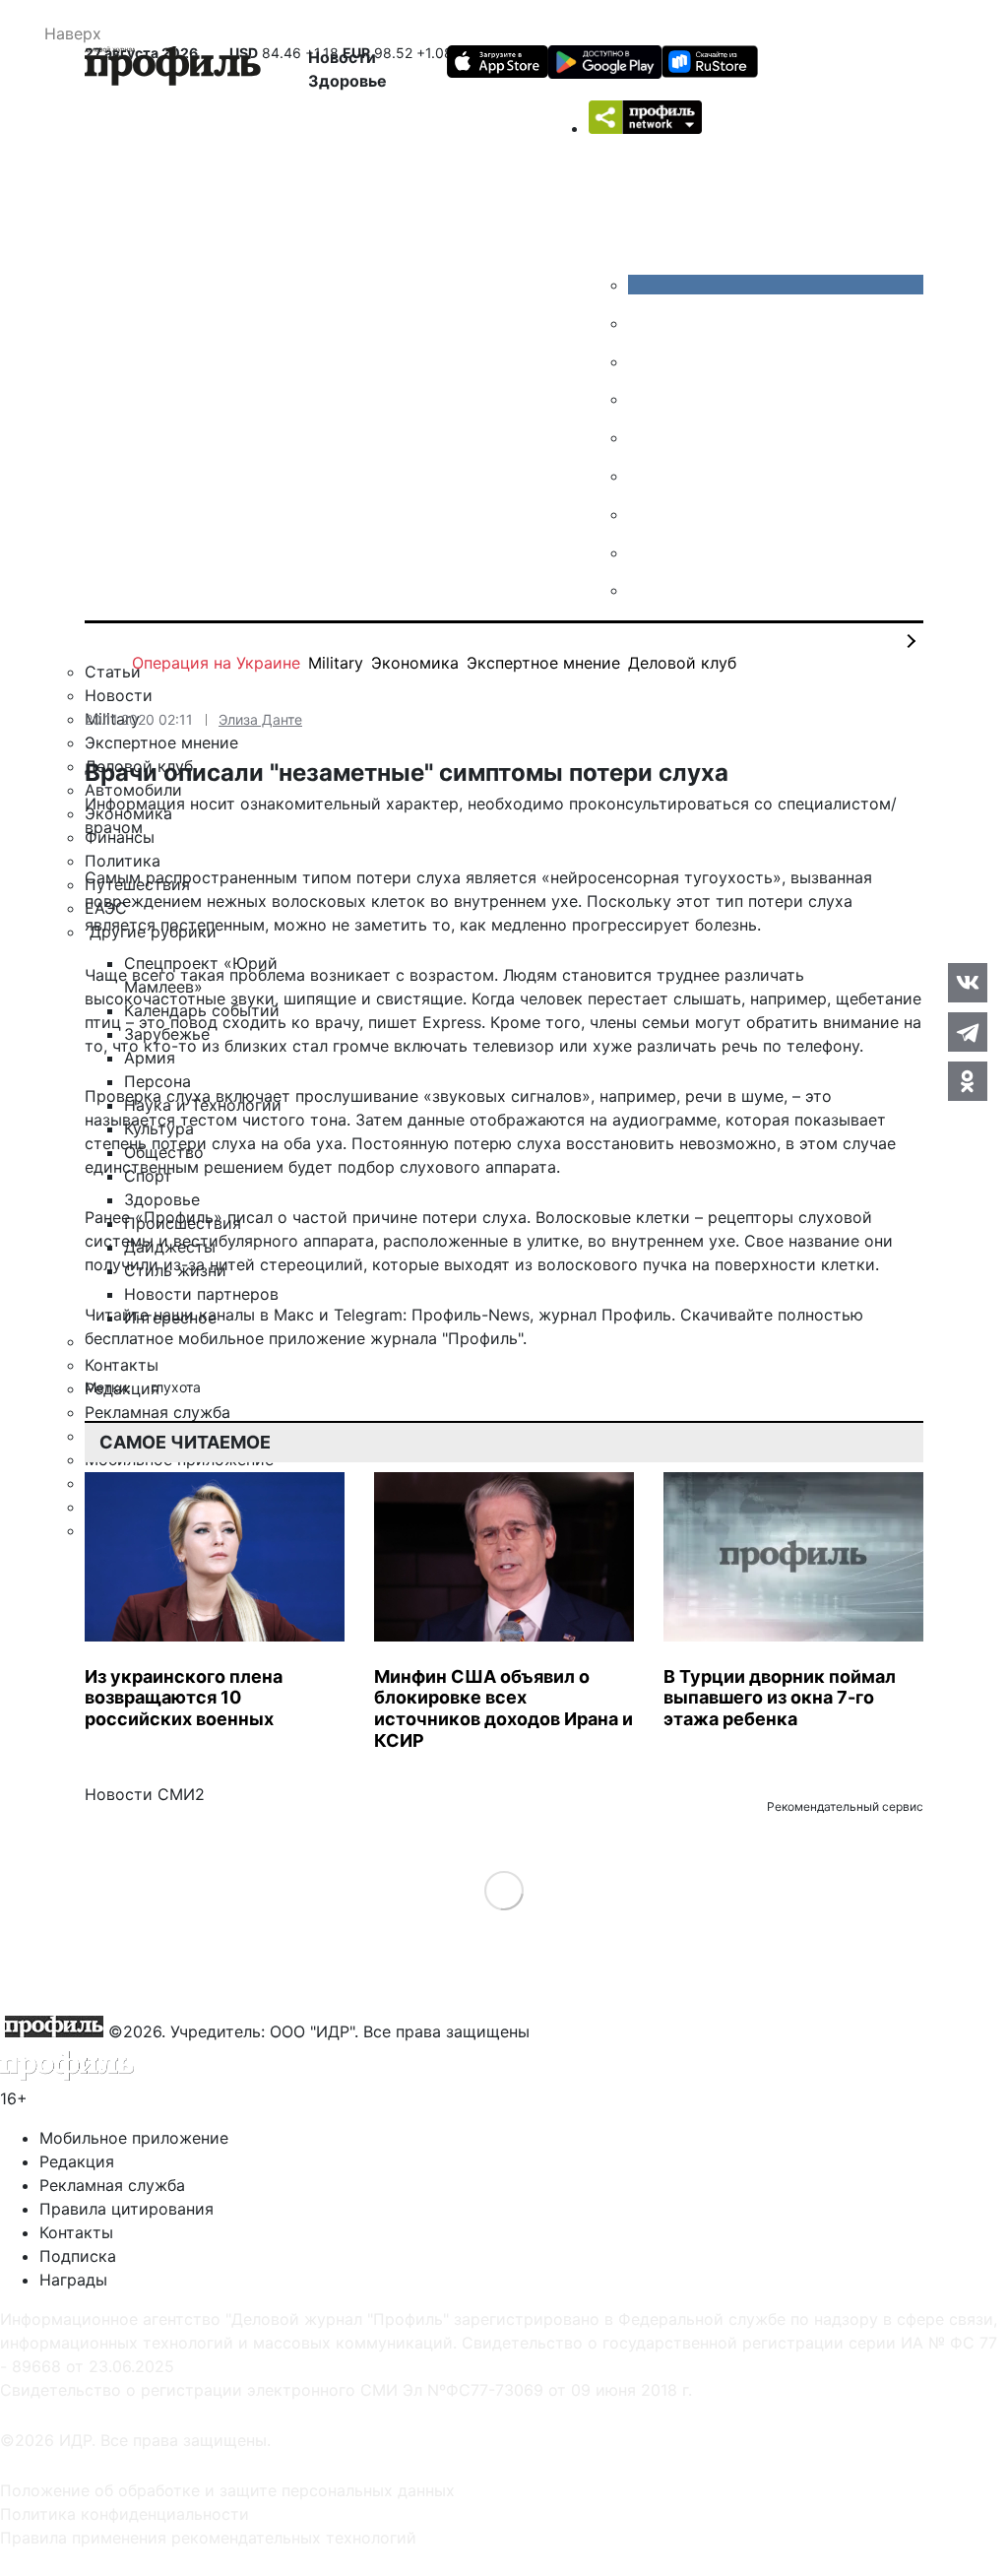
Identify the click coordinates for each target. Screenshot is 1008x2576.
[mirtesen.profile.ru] (643, 399)
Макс (294, 1315)
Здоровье (347, 81)
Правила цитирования (126, 2209)
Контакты (76, 2232)
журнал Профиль (605, 1315)
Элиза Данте (260, 719)
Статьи (113, 672)
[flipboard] (643, 590)
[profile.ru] (643, 552)
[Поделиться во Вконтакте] (968, 983)
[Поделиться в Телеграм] (968, 1032)
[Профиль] (173, 69)
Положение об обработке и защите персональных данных (227, 2490)
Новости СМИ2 (145, 1794)
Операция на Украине (216, 663)
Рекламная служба (112, 2185)
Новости (342, 57)
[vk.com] (776, 285)
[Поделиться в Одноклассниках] (968, 1081)
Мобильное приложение (134, 2138)
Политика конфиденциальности (125, 2514)
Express (452, 1022)
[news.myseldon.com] (643, 437)
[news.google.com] (643, 476)
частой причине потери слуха (409, 1217)
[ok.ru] (643, 323)
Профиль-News (471, 1315)
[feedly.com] (643, 514)
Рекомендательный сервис (845, 1806)
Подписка (78, 2256)
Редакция (77, 2161)
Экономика (415, 663)
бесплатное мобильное (174, 1338)
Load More (504, 1890)
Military (336, 663)
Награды (73, 2280)
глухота (176, 1387)
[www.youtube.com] (643, 361)
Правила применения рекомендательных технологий (208, 2538)
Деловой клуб (682, 663)
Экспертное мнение (543, 663)
